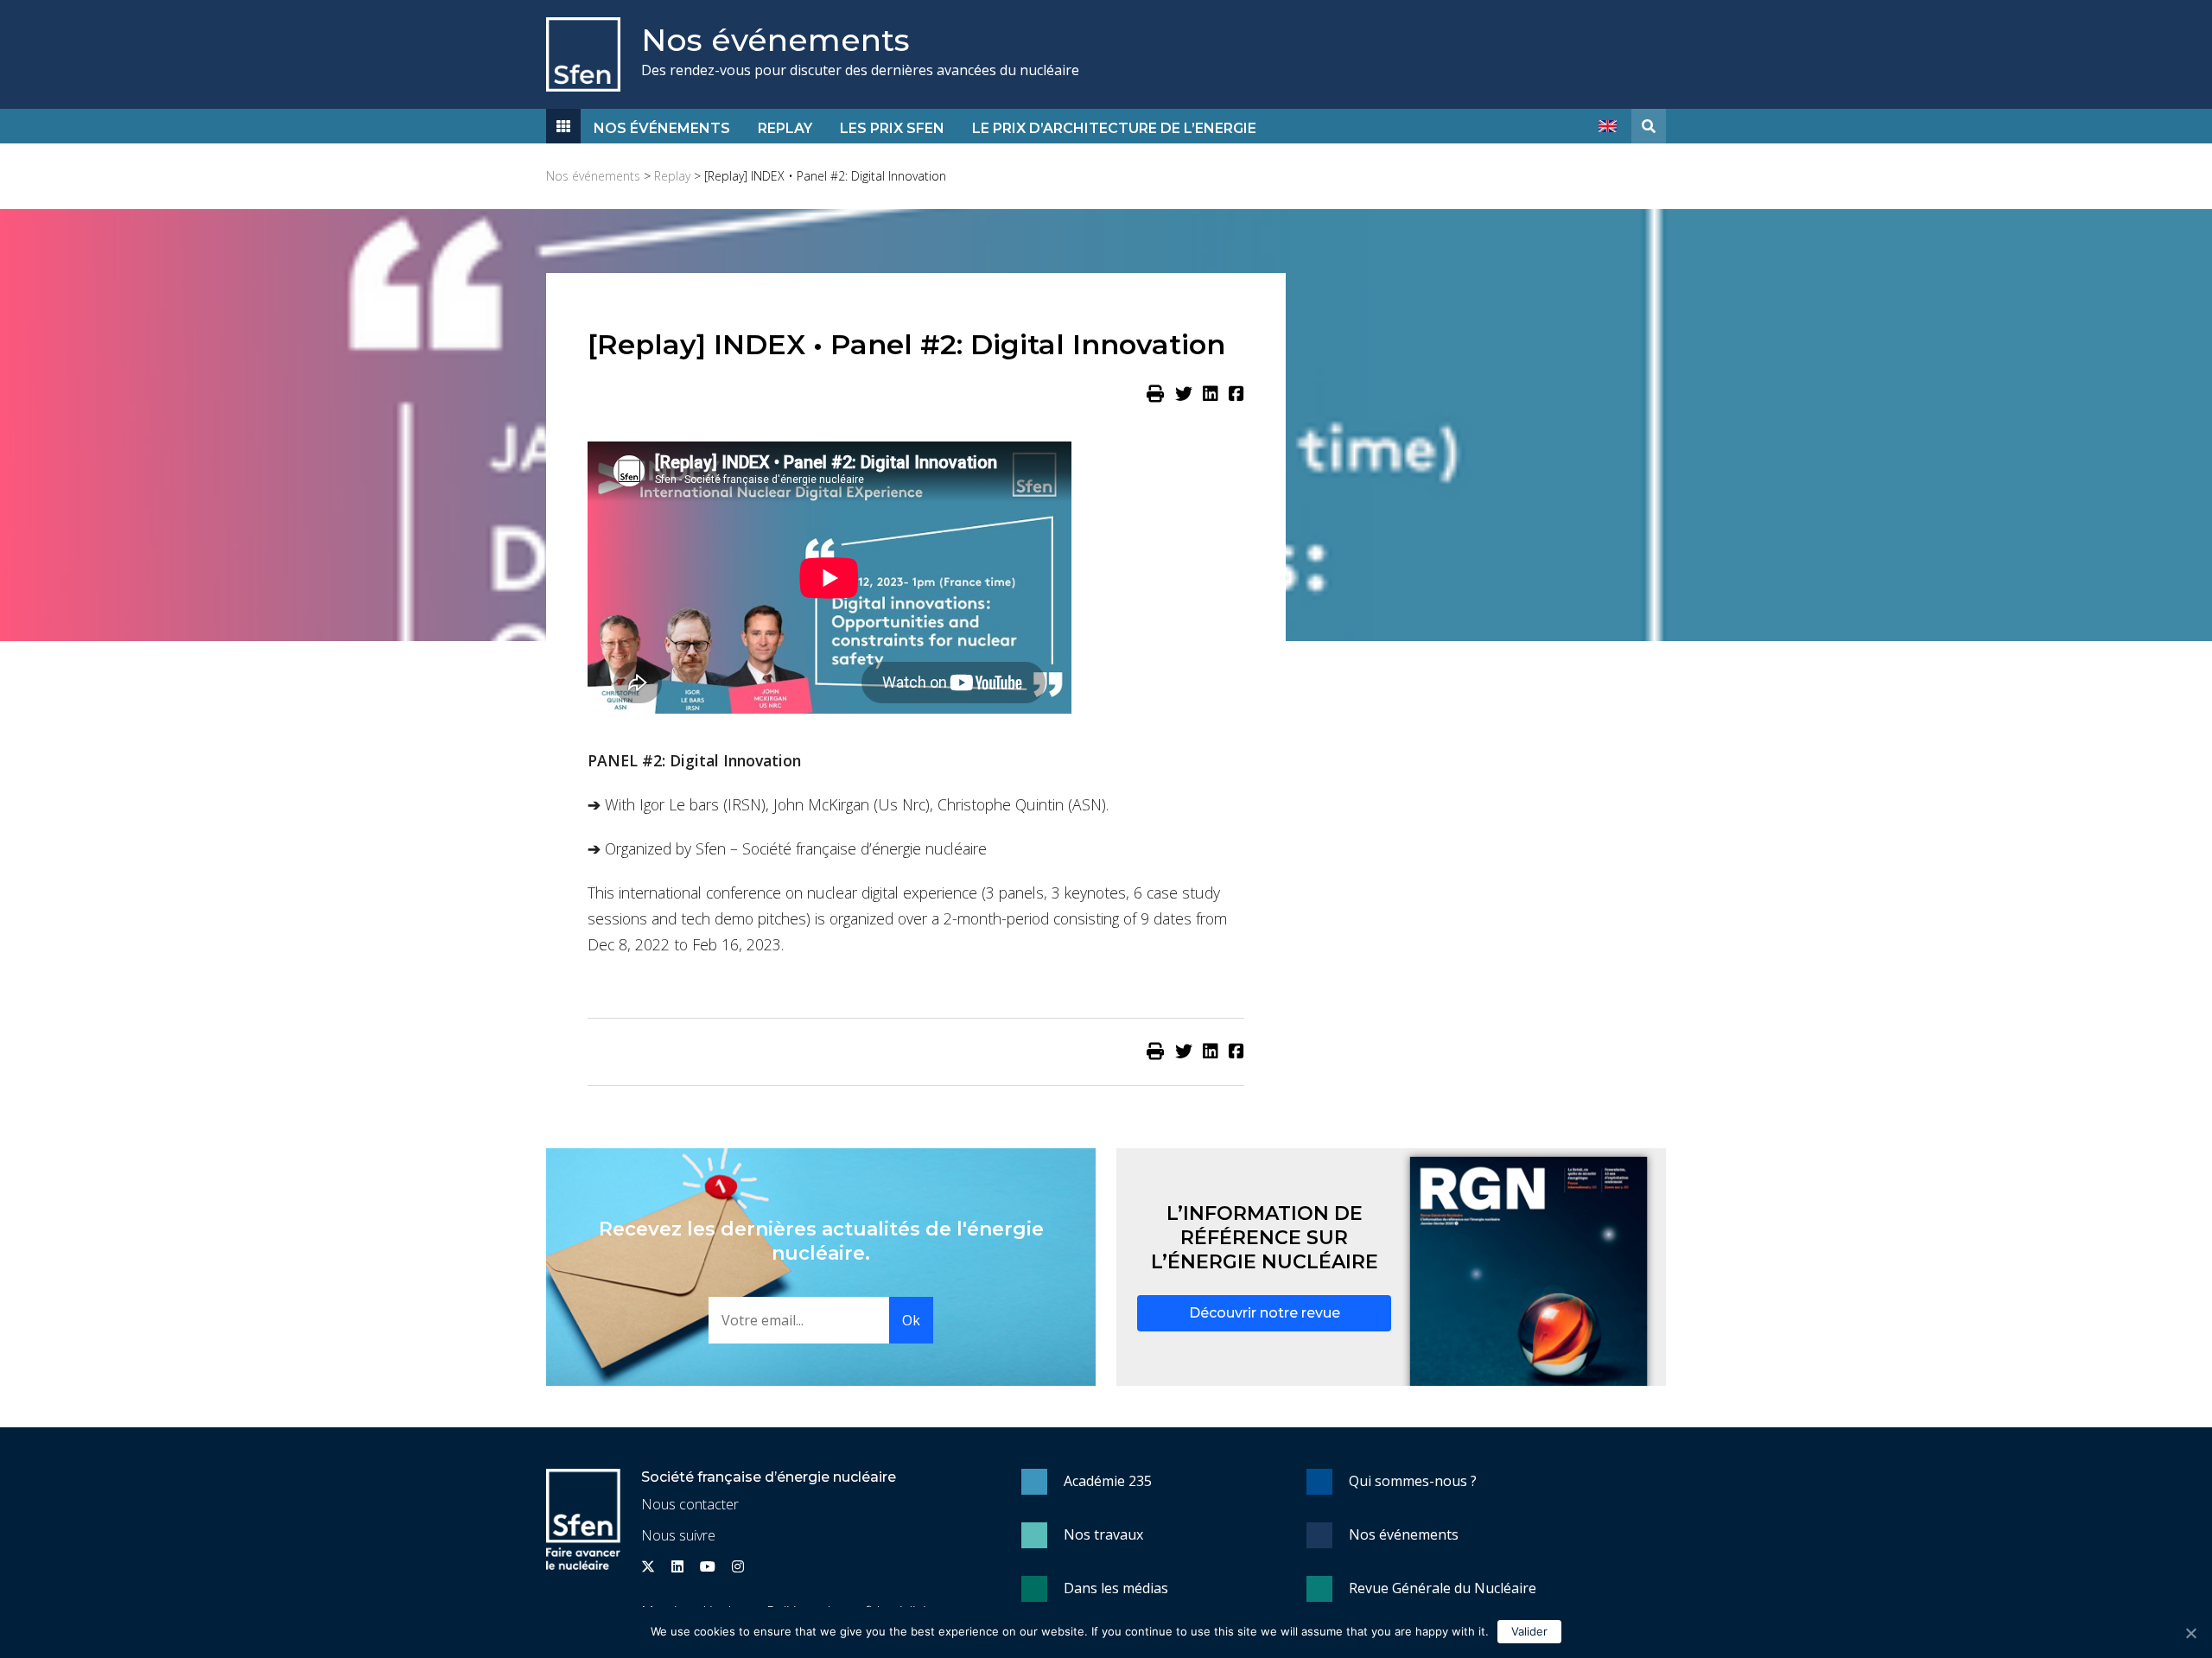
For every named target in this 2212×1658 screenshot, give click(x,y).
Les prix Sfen (892, 128)
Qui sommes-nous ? (1413, 1481)
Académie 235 (1108, 1481)
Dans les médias (1116, 1588)
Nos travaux (1103, 1534)
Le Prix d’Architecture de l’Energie (1114, 128)
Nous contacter (690, 1504)
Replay (785, 128)
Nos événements (775, 40)
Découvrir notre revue (1265, 1313)
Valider (1529, 1631)
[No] (2190, 1633)
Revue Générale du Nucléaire (1443, 1588)
